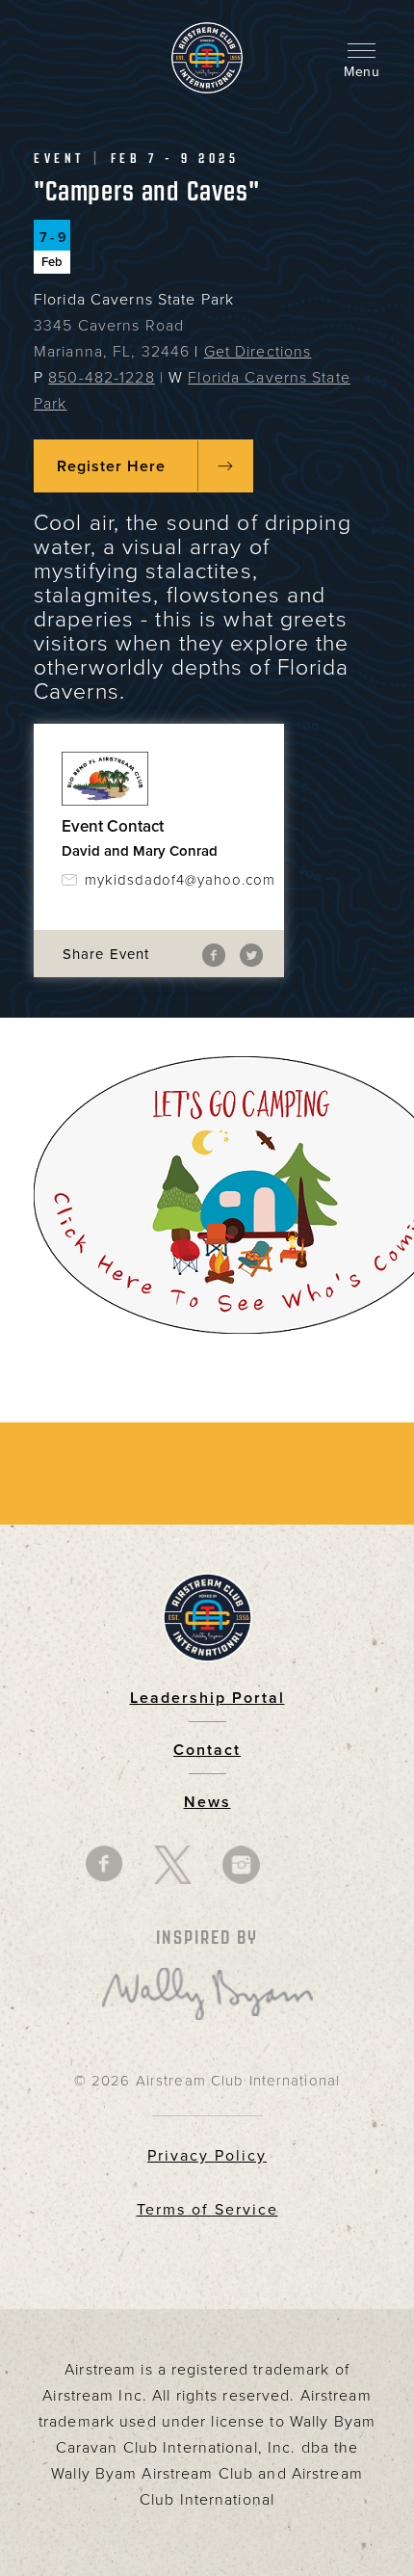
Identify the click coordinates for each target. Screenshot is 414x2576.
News (207, 1802)
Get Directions (258, 352)
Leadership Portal (207, 1698)
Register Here (111, 466)
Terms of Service (207, 2210)
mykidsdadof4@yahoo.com (170, 880)
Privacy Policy (207, 2156)
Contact (207, 1750)
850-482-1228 (101, 378)
